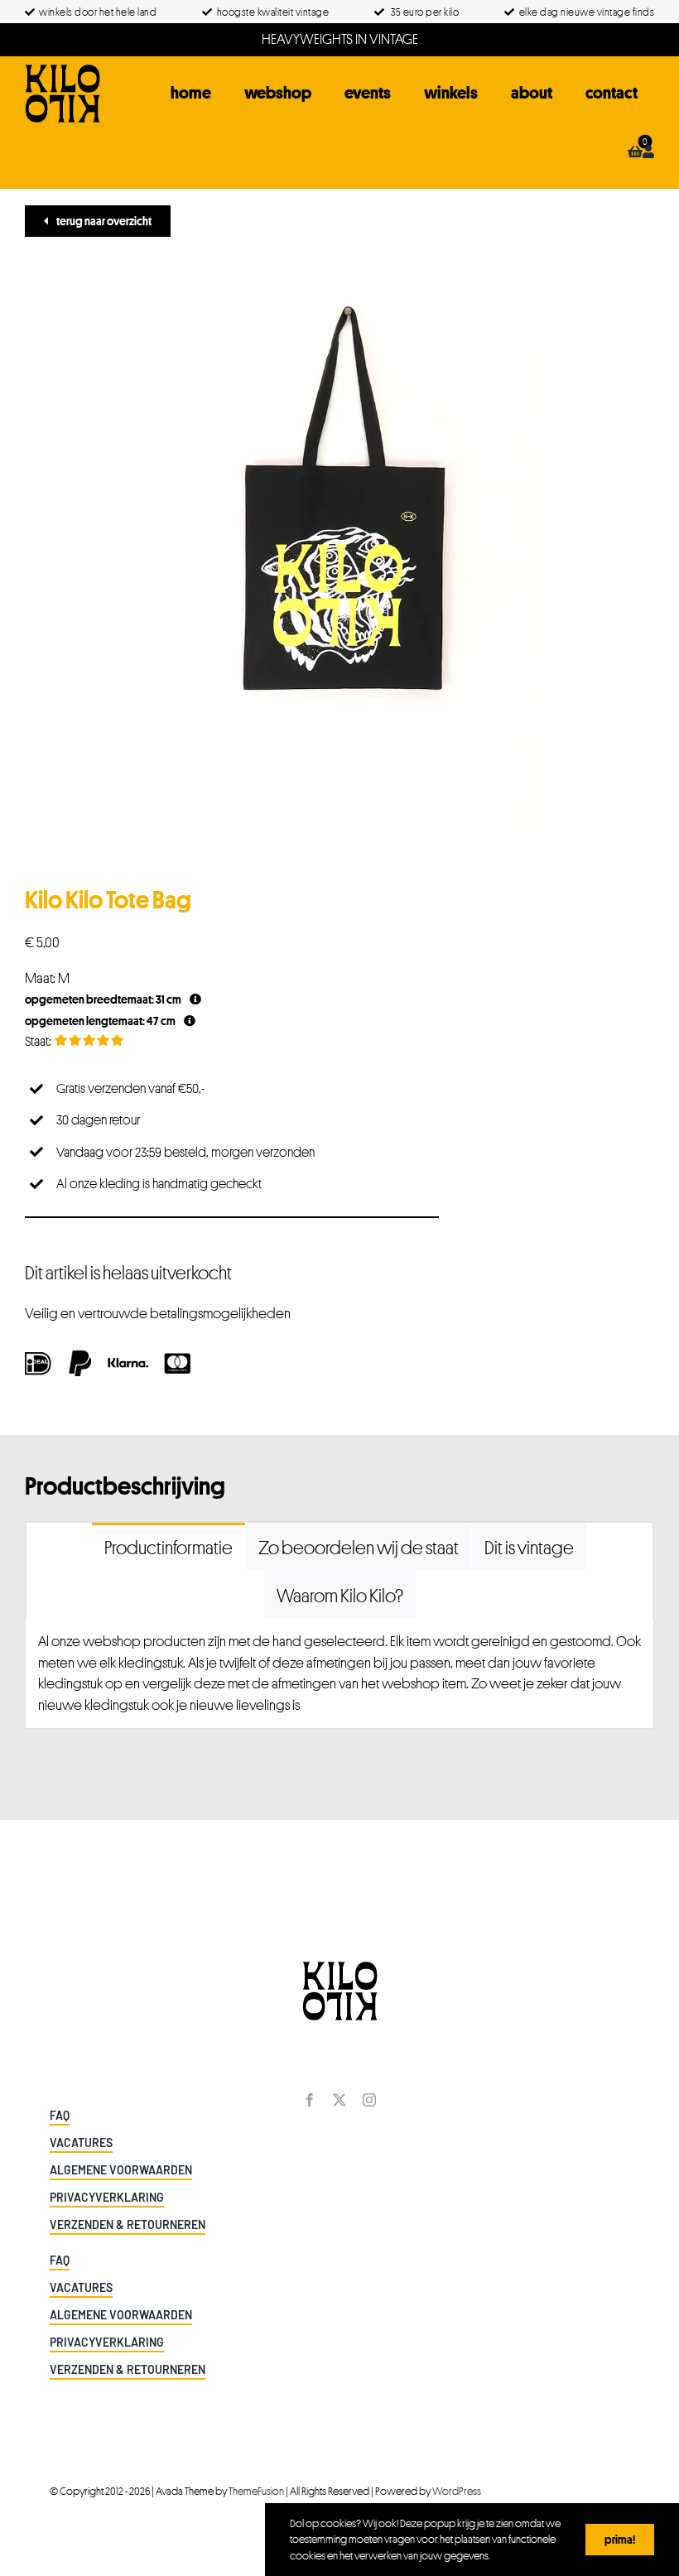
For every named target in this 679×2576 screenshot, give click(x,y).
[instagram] (369, 2100)
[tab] (169, 1547)
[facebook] (310, 2100)
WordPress (457, 2491)
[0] (635, 152)
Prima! (620, 2539)
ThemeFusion (256, 2491)
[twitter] (339, 2100)
